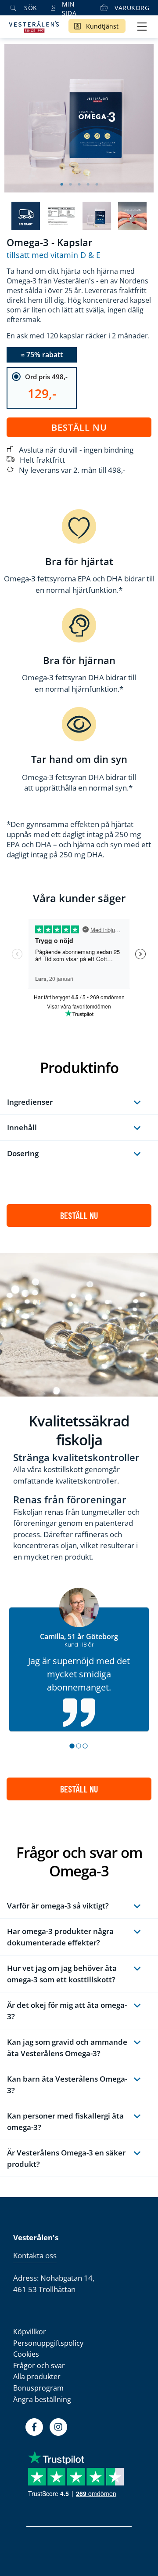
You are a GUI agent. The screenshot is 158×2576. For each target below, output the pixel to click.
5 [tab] (97, 185)
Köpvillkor (30, 2332)
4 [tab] (88, 185)
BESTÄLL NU (79, 1215)
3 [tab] (79, 185)
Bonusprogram (38, 2388)
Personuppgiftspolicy (48, 2343)
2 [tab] (70, 185)
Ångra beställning (42, 2399)
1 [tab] (61, 185)
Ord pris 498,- (46, 377)
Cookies (26, 2354)
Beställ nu (79, 427)
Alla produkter (37, 2376)
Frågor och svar (39, 2366)
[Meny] (142, 27)
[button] (73, 1746)
